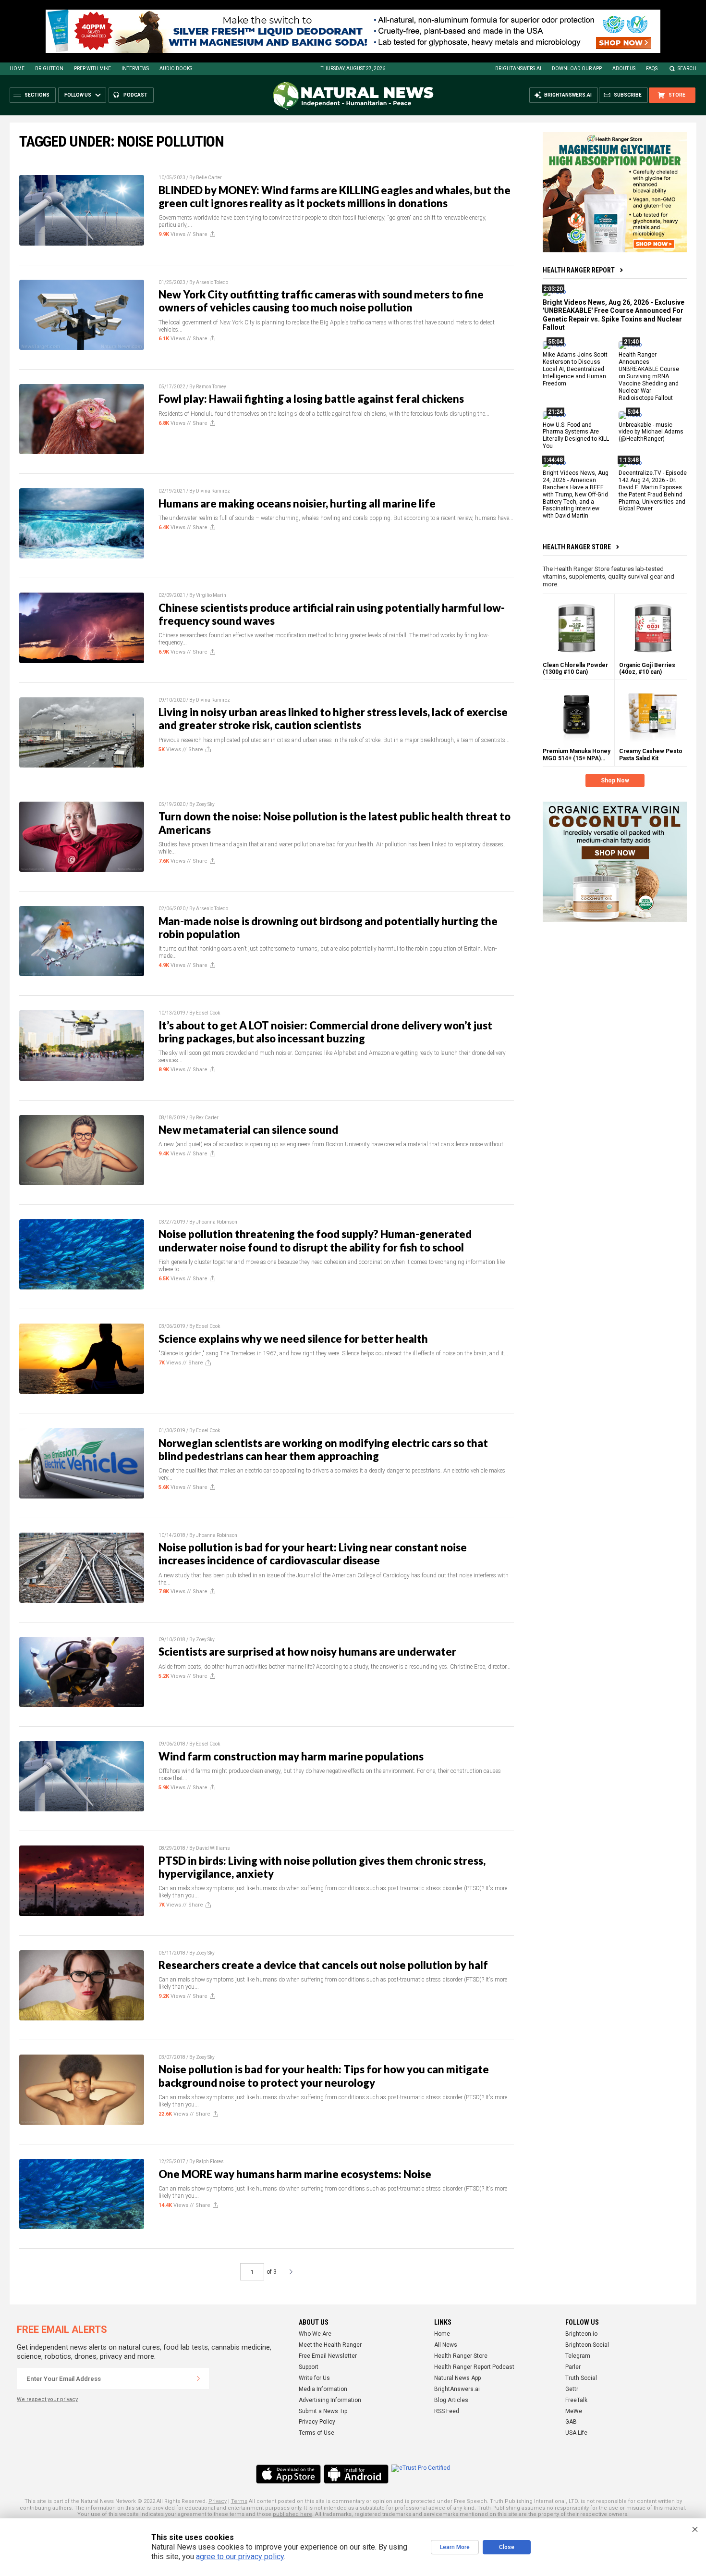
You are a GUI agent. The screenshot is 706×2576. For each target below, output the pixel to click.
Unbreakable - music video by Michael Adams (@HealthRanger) (651, 432)
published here (292, 2514)
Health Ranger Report (579, 270)
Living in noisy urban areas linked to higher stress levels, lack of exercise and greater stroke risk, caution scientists (333, 718)
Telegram (578, 2356)
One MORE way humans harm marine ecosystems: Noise (295, 2174)
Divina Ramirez (213, 491)
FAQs (652, 68)
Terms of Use (316, 2433)
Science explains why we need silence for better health (293, 1339)
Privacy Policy (317, 2422)
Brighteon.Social (587, 2345)
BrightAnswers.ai (518, 68)
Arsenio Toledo (212, 282)
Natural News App (457, 2378)
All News (446, 2345)
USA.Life (576, 2433)
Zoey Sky (205, 804)
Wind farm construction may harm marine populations (291, 1756)
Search (687, 68)
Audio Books (176, 68)
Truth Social (581, 2378)
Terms (239, 2501)
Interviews (135, 68)
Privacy (218, 2501)
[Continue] (198, 2378)
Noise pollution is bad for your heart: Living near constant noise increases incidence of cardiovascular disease (313, 1554)
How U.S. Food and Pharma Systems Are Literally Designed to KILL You (576, 435)
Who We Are (315, 2334)
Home (17, 68)
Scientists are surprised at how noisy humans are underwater (307, 1652)
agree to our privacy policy (240, 2557)
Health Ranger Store (577, 547)
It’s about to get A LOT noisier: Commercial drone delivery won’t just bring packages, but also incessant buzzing (325, 1032)
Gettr (572, 2389)
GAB (571, 2422)
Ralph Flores (210, 2161)
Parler (573, 2367)
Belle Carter (209, 178)
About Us (624, 68)
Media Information (323, 2389)
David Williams (213, 1848)
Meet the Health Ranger (330, 2345)
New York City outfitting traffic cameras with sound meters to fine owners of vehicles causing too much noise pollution (321, 301)
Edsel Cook (208, 1013)
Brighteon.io (581, 2334)
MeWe (574, 2411)
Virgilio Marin (211, 595)
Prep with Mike (92, 68)
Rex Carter (207, 1118)
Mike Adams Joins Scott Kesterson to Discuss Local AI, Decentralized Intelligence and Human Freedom (575, 369)
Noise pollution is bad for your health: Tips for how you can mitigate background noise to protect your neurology (324, 2076)
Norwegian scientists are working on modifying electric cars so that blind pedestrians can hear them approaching (323, 1449)
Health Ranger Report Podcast (474, 2367)
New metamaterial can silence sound (248, 1130)
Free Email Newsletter (328, 2356)
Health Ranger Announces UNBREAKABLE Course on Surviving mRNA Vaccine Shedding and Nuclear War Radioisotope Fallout (649, 376)
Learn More (455, 2547)
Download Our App (577, 68)
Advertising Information (330, 2400)
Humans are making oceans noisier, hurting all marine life (297, 503)
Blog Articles (451, 2400)
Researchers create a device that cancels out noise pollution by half (323, 1965)
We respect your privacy (47, 2399)
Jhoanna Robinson (217, 1222)
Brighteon (49, 68)
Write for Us (314, 2378)
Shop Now (615, 780)
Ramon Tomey (211, 387)
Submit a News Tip (323, 2411)
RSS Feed (447, 2411)
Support (309, 2367)
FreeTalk (576, 2400)
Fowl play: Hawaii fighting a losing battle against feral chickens (311, 399)
